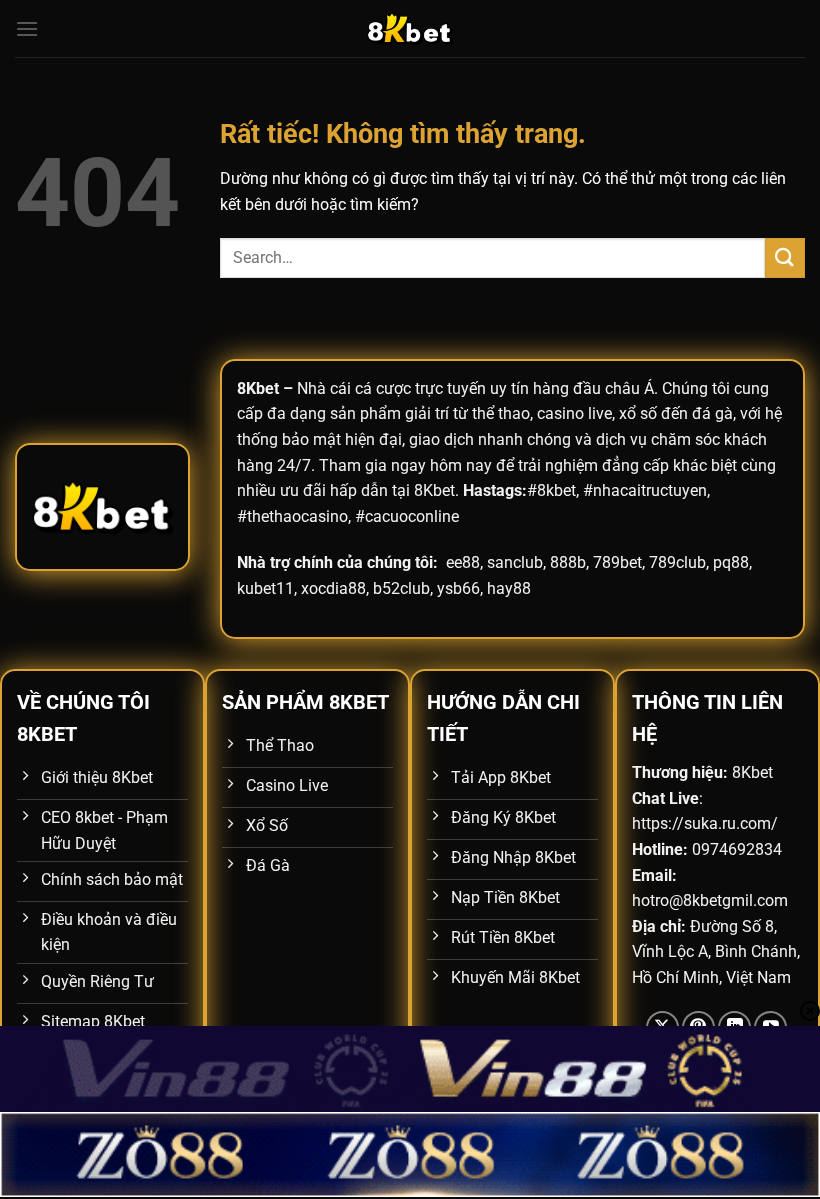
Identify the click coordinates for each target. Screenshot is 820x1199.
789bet (617, 562)
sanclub (515, 562)
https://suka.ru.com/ (705, 823)
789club (677, 562)
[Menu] (27, 28)
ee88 (463, 562)
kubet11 (265, 588)
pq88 (731, 562)
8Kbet (258, 388)
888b (568, 562)
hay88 (509, 588)
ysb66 (458, 588)
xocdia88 (333, 588)
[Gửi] (785, 257)
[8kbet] (410, 28)
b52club (401, 588)
